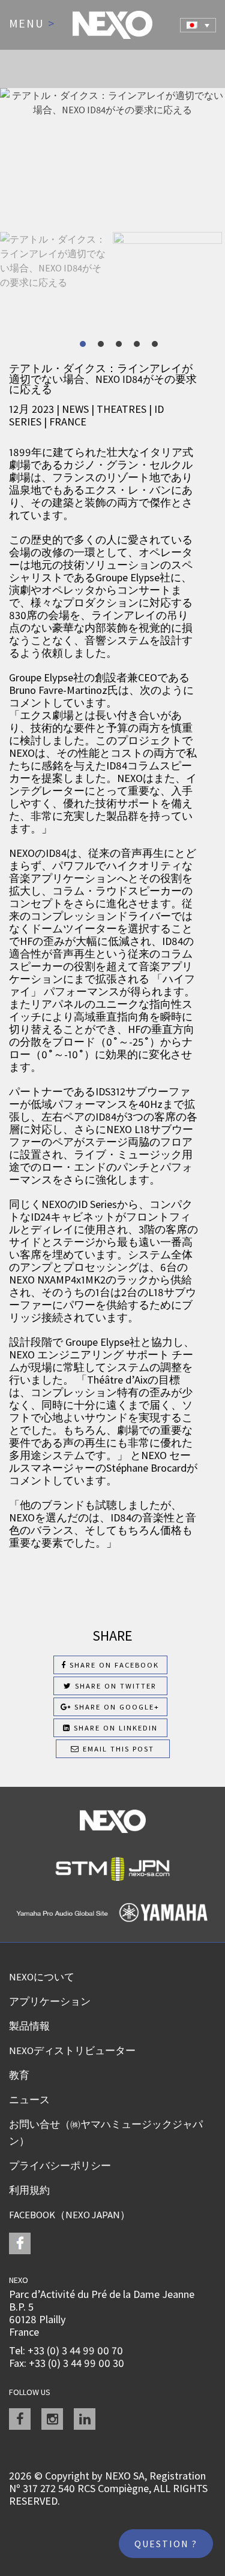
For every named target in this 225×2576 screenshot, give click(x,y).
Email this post (117, 1749)
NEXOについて (42, 1977)
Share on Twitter (114, 1686)
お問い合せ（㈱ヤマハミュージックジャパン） (106, 2133)
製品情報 (29, 2026)
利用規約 (29, 2190)
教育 (19, 2075)
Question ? (166, 2544)
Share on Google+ (115, 1707)
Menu (32, 24)
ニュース (29, 2100)
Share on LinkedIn (114, 1728)
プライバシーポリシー (60, 2166)
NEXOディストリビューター (72, 2050)
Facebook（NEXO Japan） (70, 2215)
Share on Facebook (113, 1665)
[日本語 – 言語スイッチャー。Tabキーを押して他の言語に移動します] (198, 25)
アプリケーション (50, 2001)
